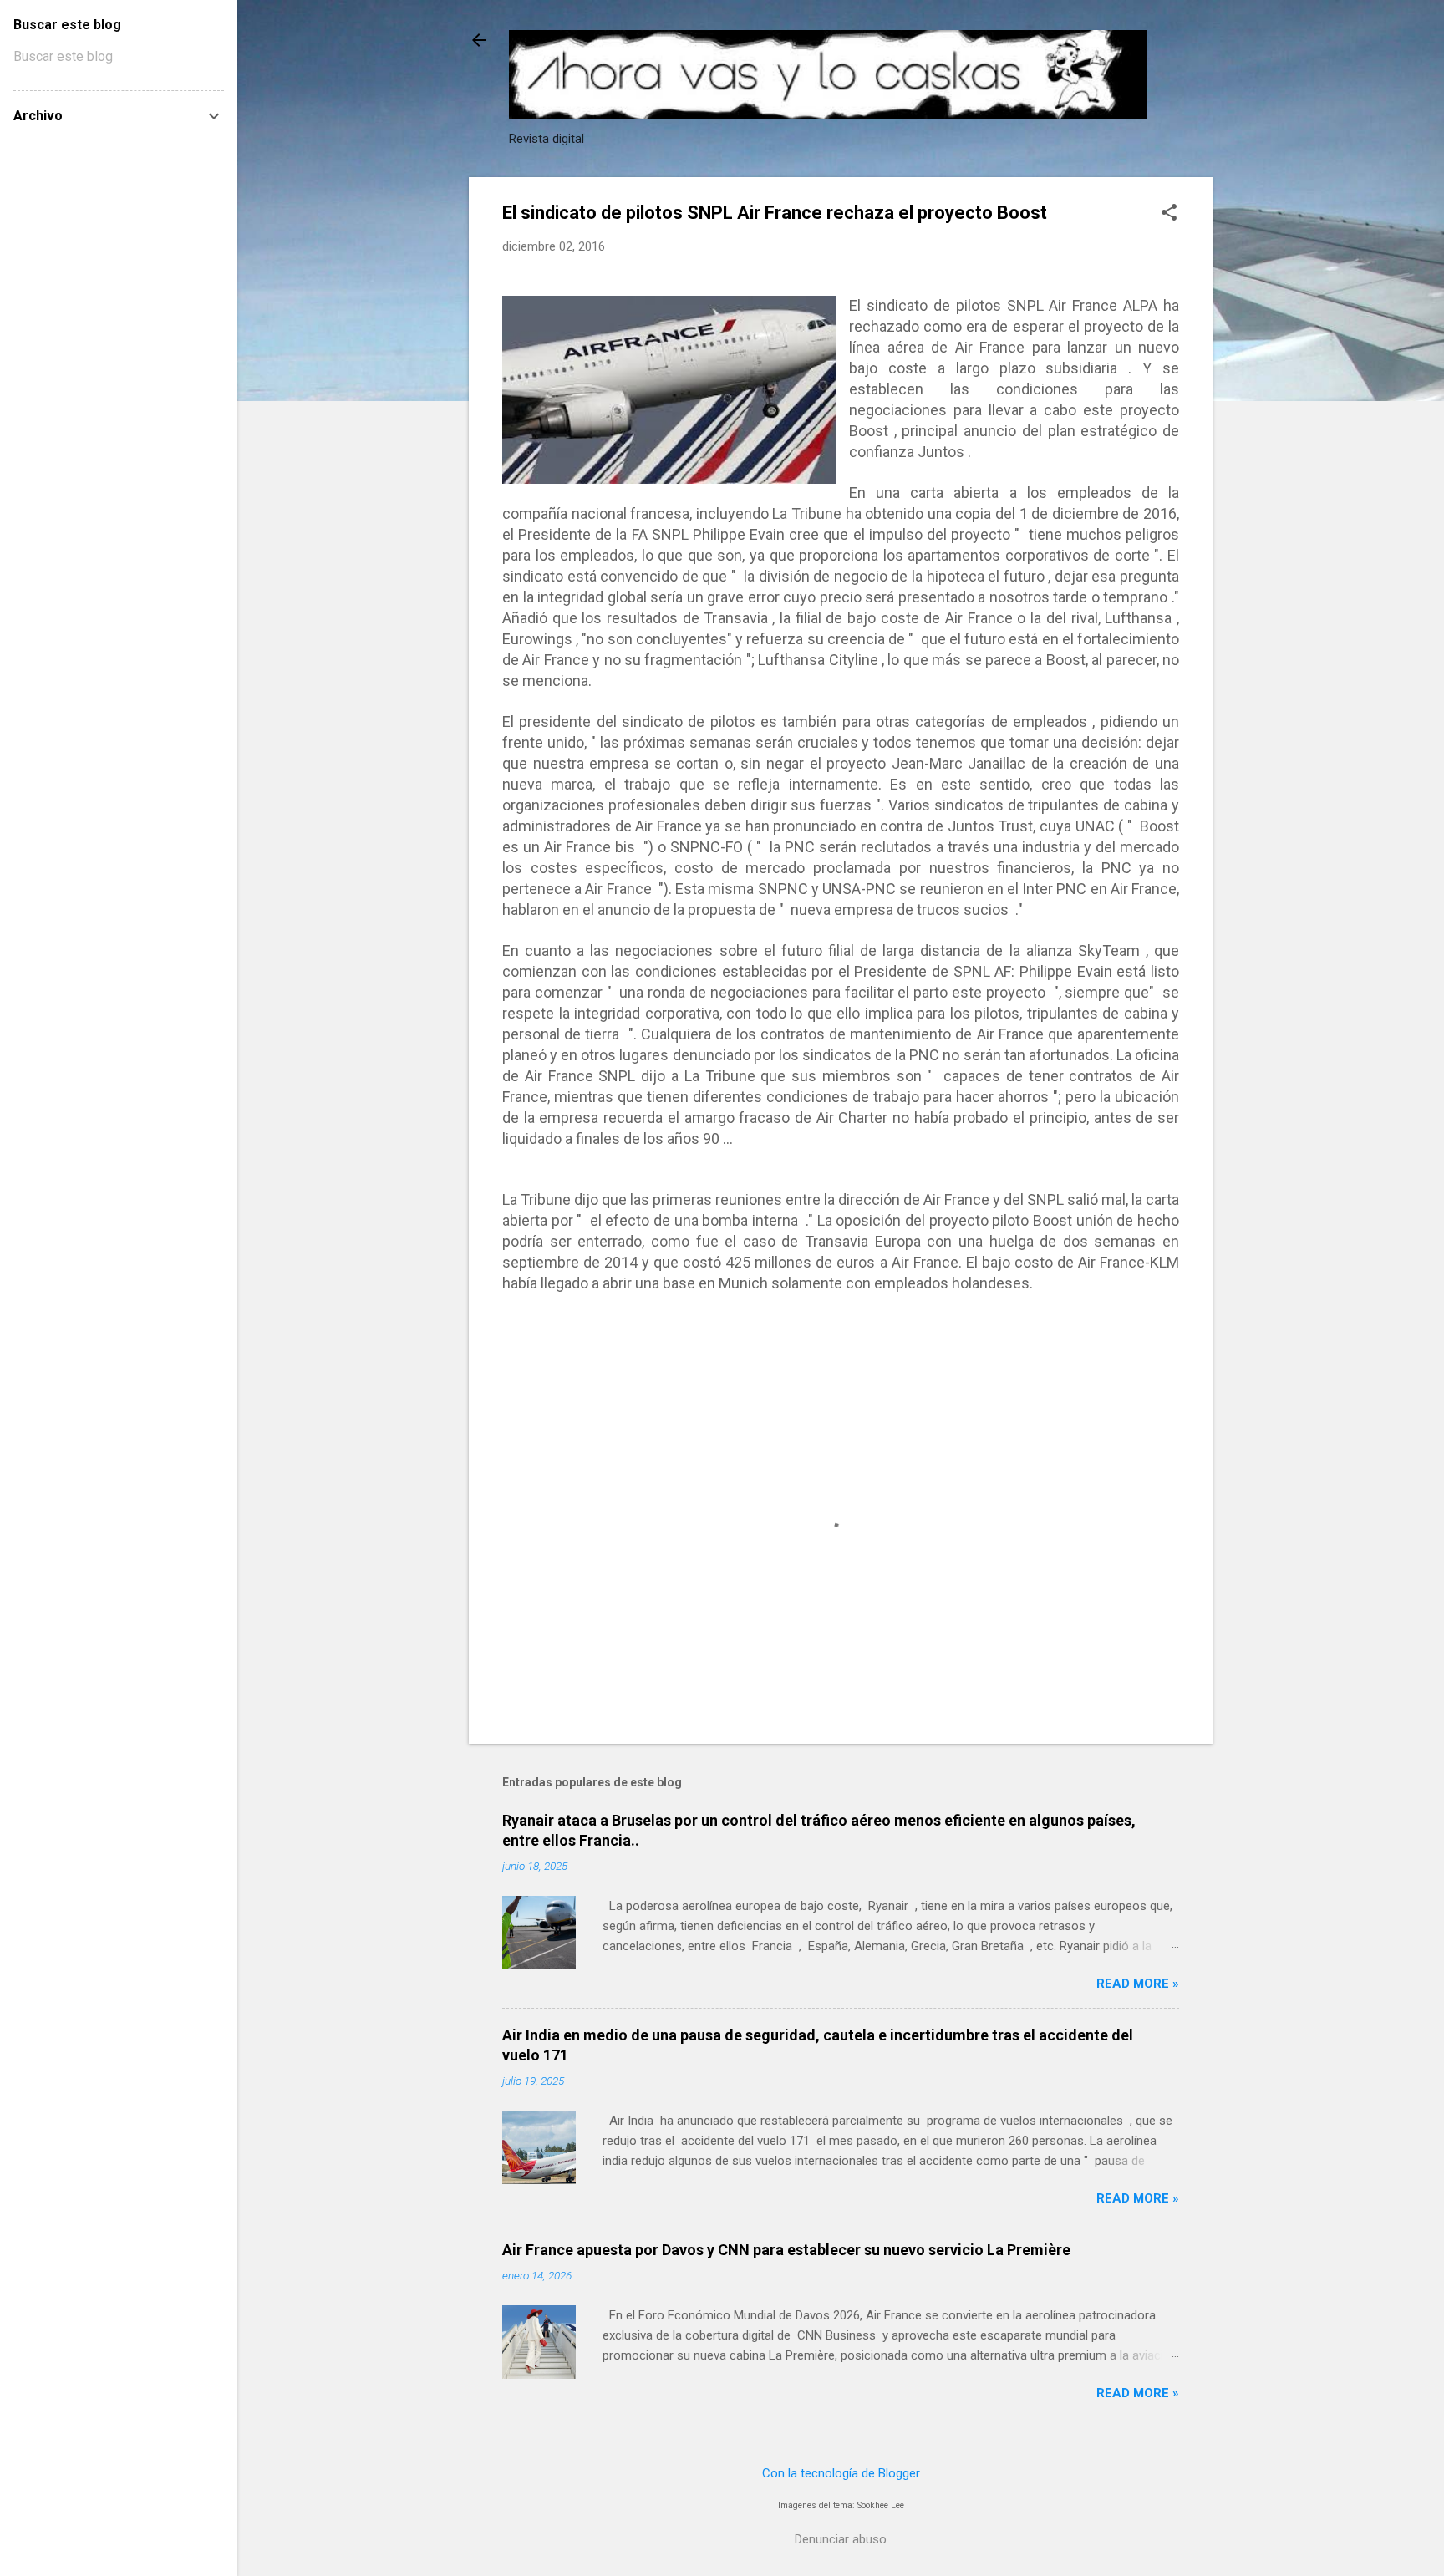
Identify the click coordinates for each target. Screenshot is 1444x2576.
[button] (1169, 214)
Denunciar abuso (841, 2539)
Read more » (1138, 1984)
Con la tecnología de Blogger (841, 2473)
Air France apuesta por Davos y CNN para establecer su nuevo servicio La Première (786, 2250)
